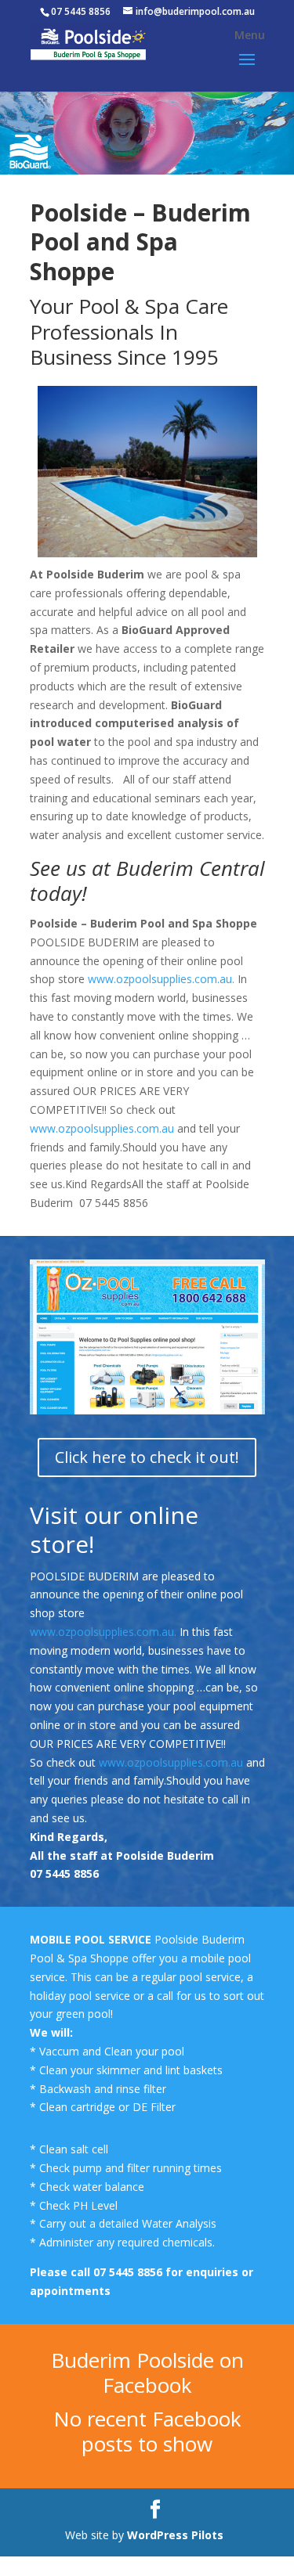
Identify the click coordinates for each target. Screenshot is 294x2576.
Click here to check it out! (147, 1457)
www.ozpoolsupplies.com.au (102, 1128)
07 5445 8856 (129, 2272)
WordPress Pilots (177, 2535)
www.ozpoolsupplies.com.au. (161, 979)
